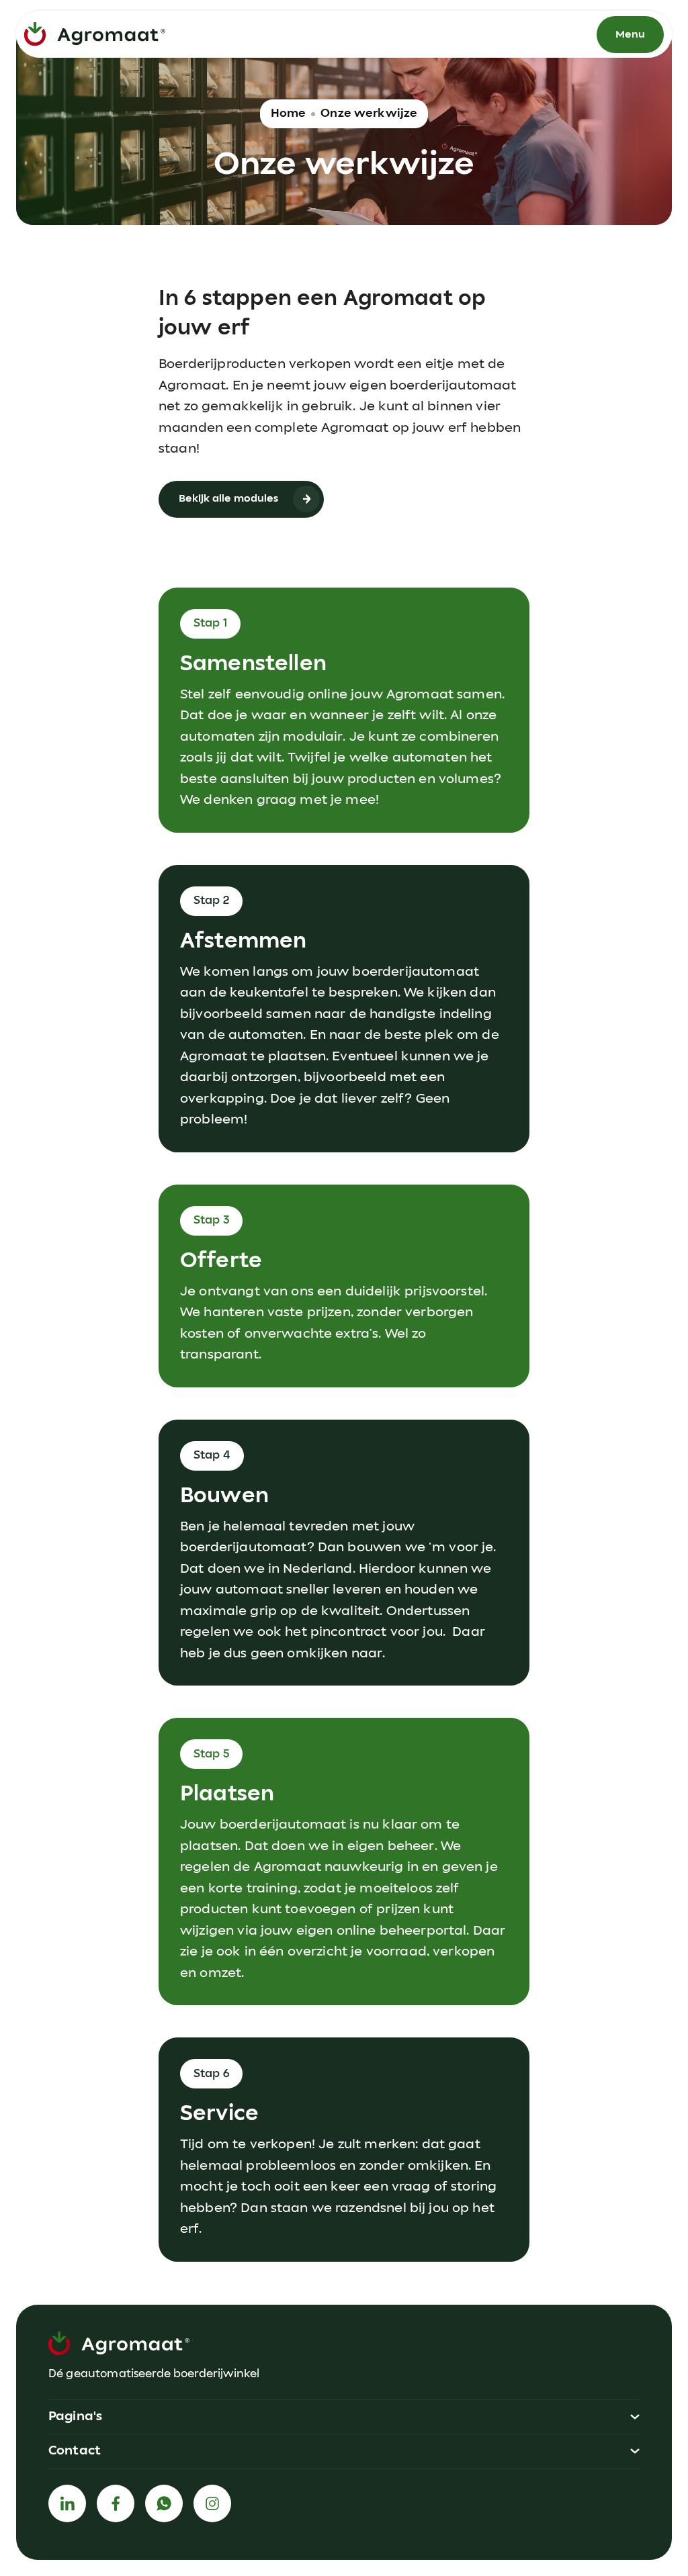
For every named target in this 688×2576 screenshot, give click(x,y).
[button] (344, 2417)
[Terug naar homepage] (95, 34)
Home (289, 113)
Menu (630, 35)
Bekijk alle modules (228, 499)
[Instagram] (212, 2503)
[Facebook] (116, 2503)
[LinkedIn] (67, 2503)
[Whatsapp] (164, 2503)
